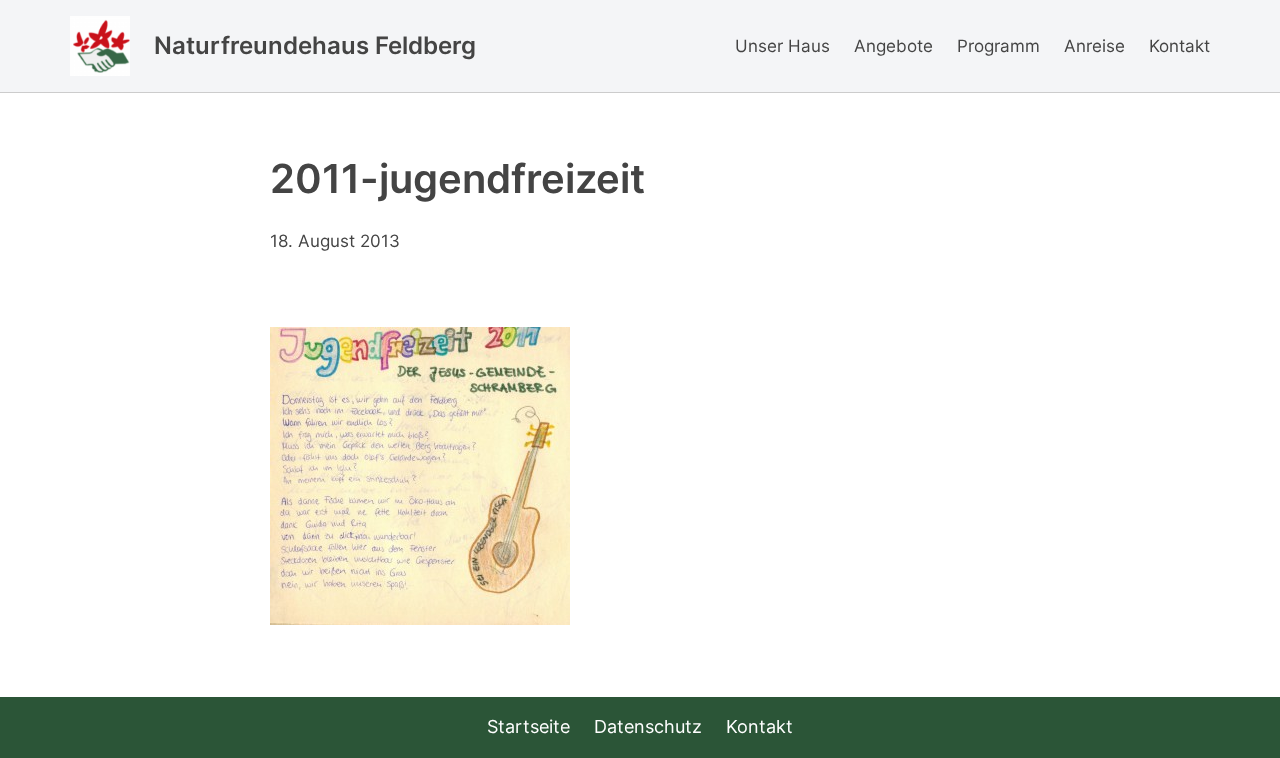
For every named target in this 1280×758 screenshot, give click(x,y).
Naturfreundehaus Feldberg (315, 45)
